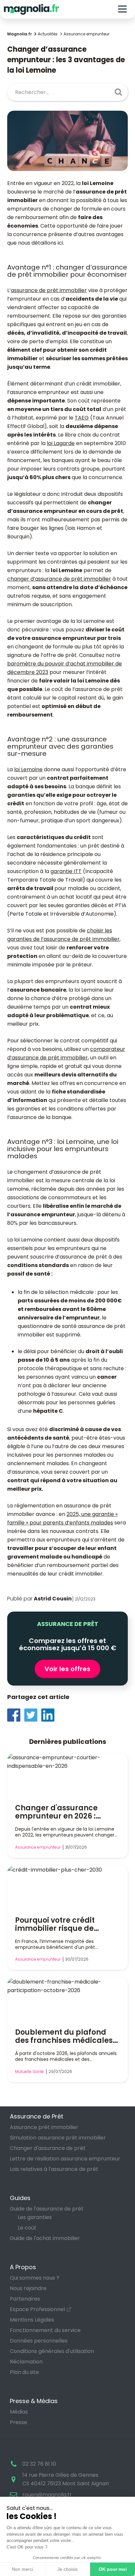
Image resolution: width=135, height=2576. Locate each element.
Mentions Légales (32, 2320)
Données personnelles (39, 2341)
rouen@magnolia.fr (47, 2495)
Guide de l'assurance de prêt (47, 2209)
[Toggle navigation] (122, 9)
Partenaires (25, 2299)
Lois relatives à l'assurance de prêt (54, 2169)
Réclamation (26, 2362)
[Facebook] (16, 1715)
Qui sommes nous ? (35, 2278)
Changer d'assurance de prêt (48, 2148)
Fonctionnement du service (45, 2330)
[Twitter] (33, 1715)
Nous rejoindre (28, 2288)
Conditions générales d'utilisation (52, 2351)
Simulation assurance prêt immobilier (58, 2138)
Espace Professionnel (37, 2309)
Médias (19, 2412)
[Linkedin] (50, 1715)
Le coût (27, 2228)
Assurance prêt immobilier (44, 2127)
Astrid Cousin (53, 1599)
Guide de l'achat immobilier (45, 2238)
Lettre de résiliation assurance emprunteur (65, 2159)
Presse (19, 2422)
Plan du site (24, 2372)
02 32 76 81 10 (39, 2464)
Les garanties (35, 2217)
